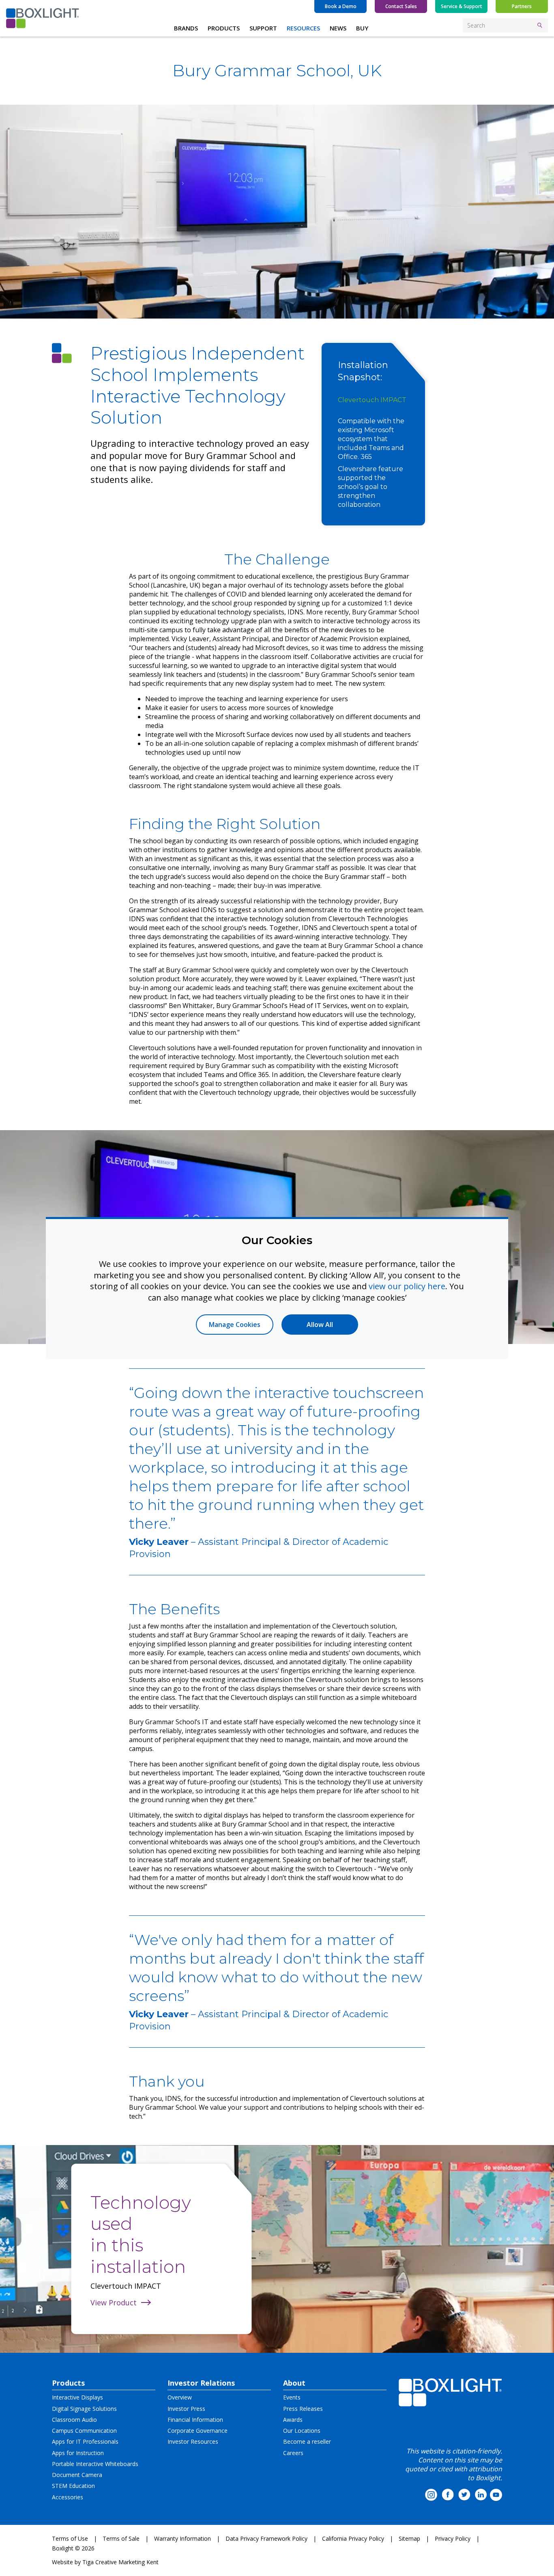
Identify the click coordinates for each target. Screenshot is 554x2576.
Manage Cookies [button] (235, 1325)
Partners (522, 6)
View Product (114, 2302)
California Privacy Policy (353, 2538)
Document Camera (77, 2475)
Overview (180, 2397)
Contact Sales (401, 6)
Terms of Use (70, 2538)
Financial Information (195, 2420)
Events (292, 2397)
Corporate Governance (198, 2431)
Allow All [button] (320, 1325)
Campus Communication (84, 2431)
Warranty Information (183, 2538)
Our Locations (302, 2431)
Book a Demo (341, 6)
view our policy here (407, 1286)
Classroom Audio (74, 2420)
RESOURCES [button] (303, 28)
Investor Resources (193, 2441)
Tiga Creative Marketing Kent (120, 2562)
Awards (293, 2420)
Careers (293, 2453)
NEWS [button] (338, 28)
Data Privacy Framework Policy (266, 2538)
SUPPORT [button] (263, 28)
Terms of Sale (121, 2538)
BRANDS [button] (186, 28)
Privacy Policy (453, 2538)
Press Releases (303, 2409)
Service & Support (462, 6)
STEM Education (73, 2486)
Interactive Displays (77, 2397)
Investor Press (186, 2409)
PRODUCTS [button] (224, 28)
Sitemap (409, 2538)
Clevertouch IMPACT (372, 400)
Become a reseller (307, 2441)
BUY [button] (362, 28)
